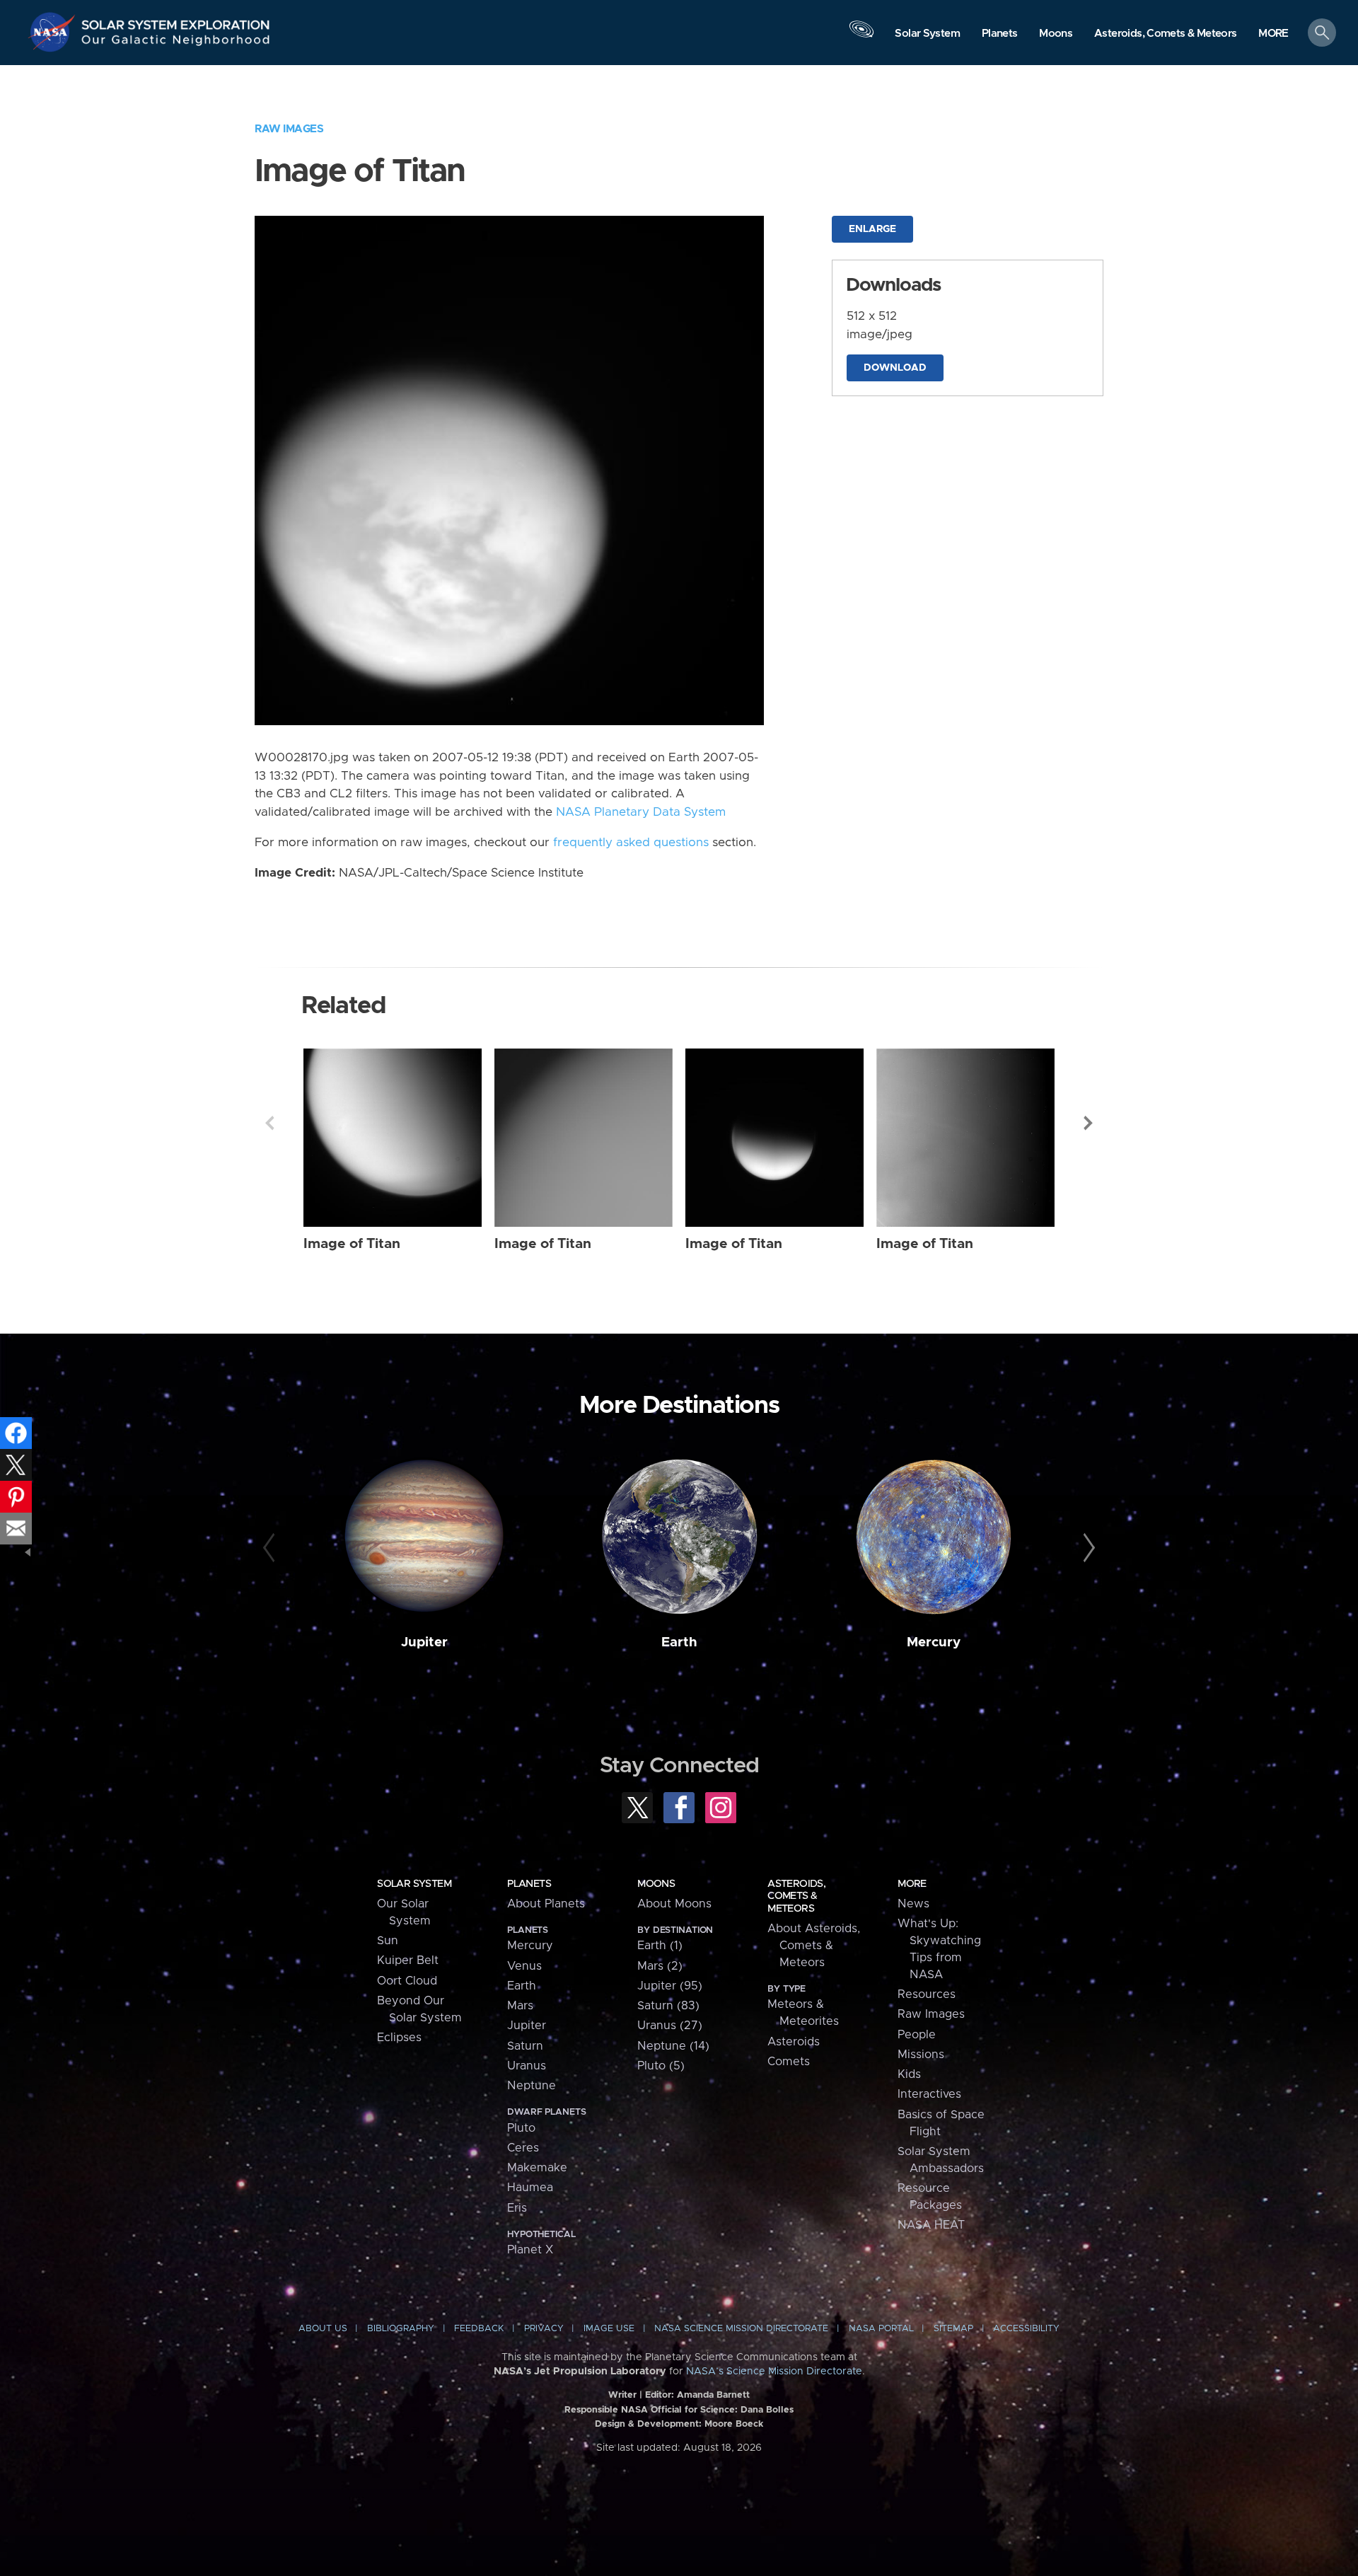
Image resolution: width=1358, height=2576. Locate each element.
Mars (520, 2006)
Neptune (532, 2086)
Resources (927, 1994)
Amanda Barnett (713, 2395)
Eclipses (399, 2038)
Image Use (609, 2329)
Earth (679, 1642)
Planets (529, 1884)
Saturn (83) (668, 2006)
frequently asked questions (631, 843)
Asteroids (794, 2042)
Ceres (523, 2148)
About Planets (546, 1904)
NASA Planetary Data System (641, 812)
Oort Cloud (407, 1981)
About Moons (674, 1904)
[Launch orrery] (861, 36)
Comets (789, 2062)
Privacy (544, 2329)
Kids (909, 2074)
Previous (269, 1123)
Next (1089, 1123)
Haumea (530, 2188)
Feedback (479, 2329)
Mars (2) (660, 1966)
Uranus (527, 2066)
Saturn (525, 2046)
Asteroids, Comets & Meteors (796, 1896)
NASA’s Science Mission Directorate (774, 2372)
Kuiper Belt (408, 1960)
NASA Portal (881, 2329)
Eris (517, 2208)
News (913, 1904)
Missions (921, 2055)
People (917, 2035)
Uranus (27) (670, 2026)
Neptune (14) (673, 2046)
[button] (1273, 34)
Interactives (929, 2094)
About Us (323, 2329)
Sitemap (953, 2329)
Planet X (530, 2250)
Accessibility (1026, 2329)
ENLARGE (872, 229)
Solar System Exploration (176, 21)
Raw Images (289, 129)
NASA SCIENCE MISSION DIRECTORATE (741, 2329)
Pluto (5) (661, 2066)
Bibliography (401, 2329)
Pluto (521, 2128)
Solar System (414, 1884)
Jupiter (424, 1642)
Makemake (537, 2168)
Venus (524, 1966)
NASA (54, 32)
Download (895, 368)
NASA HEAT (931, 2225)
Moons (656, 1884)
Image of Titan (352, 1244)
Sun (388, 1941)
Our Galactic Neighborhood (176, 43)
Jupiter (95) (670, 1986)
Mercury (934, 1642)
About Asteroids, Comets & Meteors (814, 1946)
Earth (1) (660, 1946)
